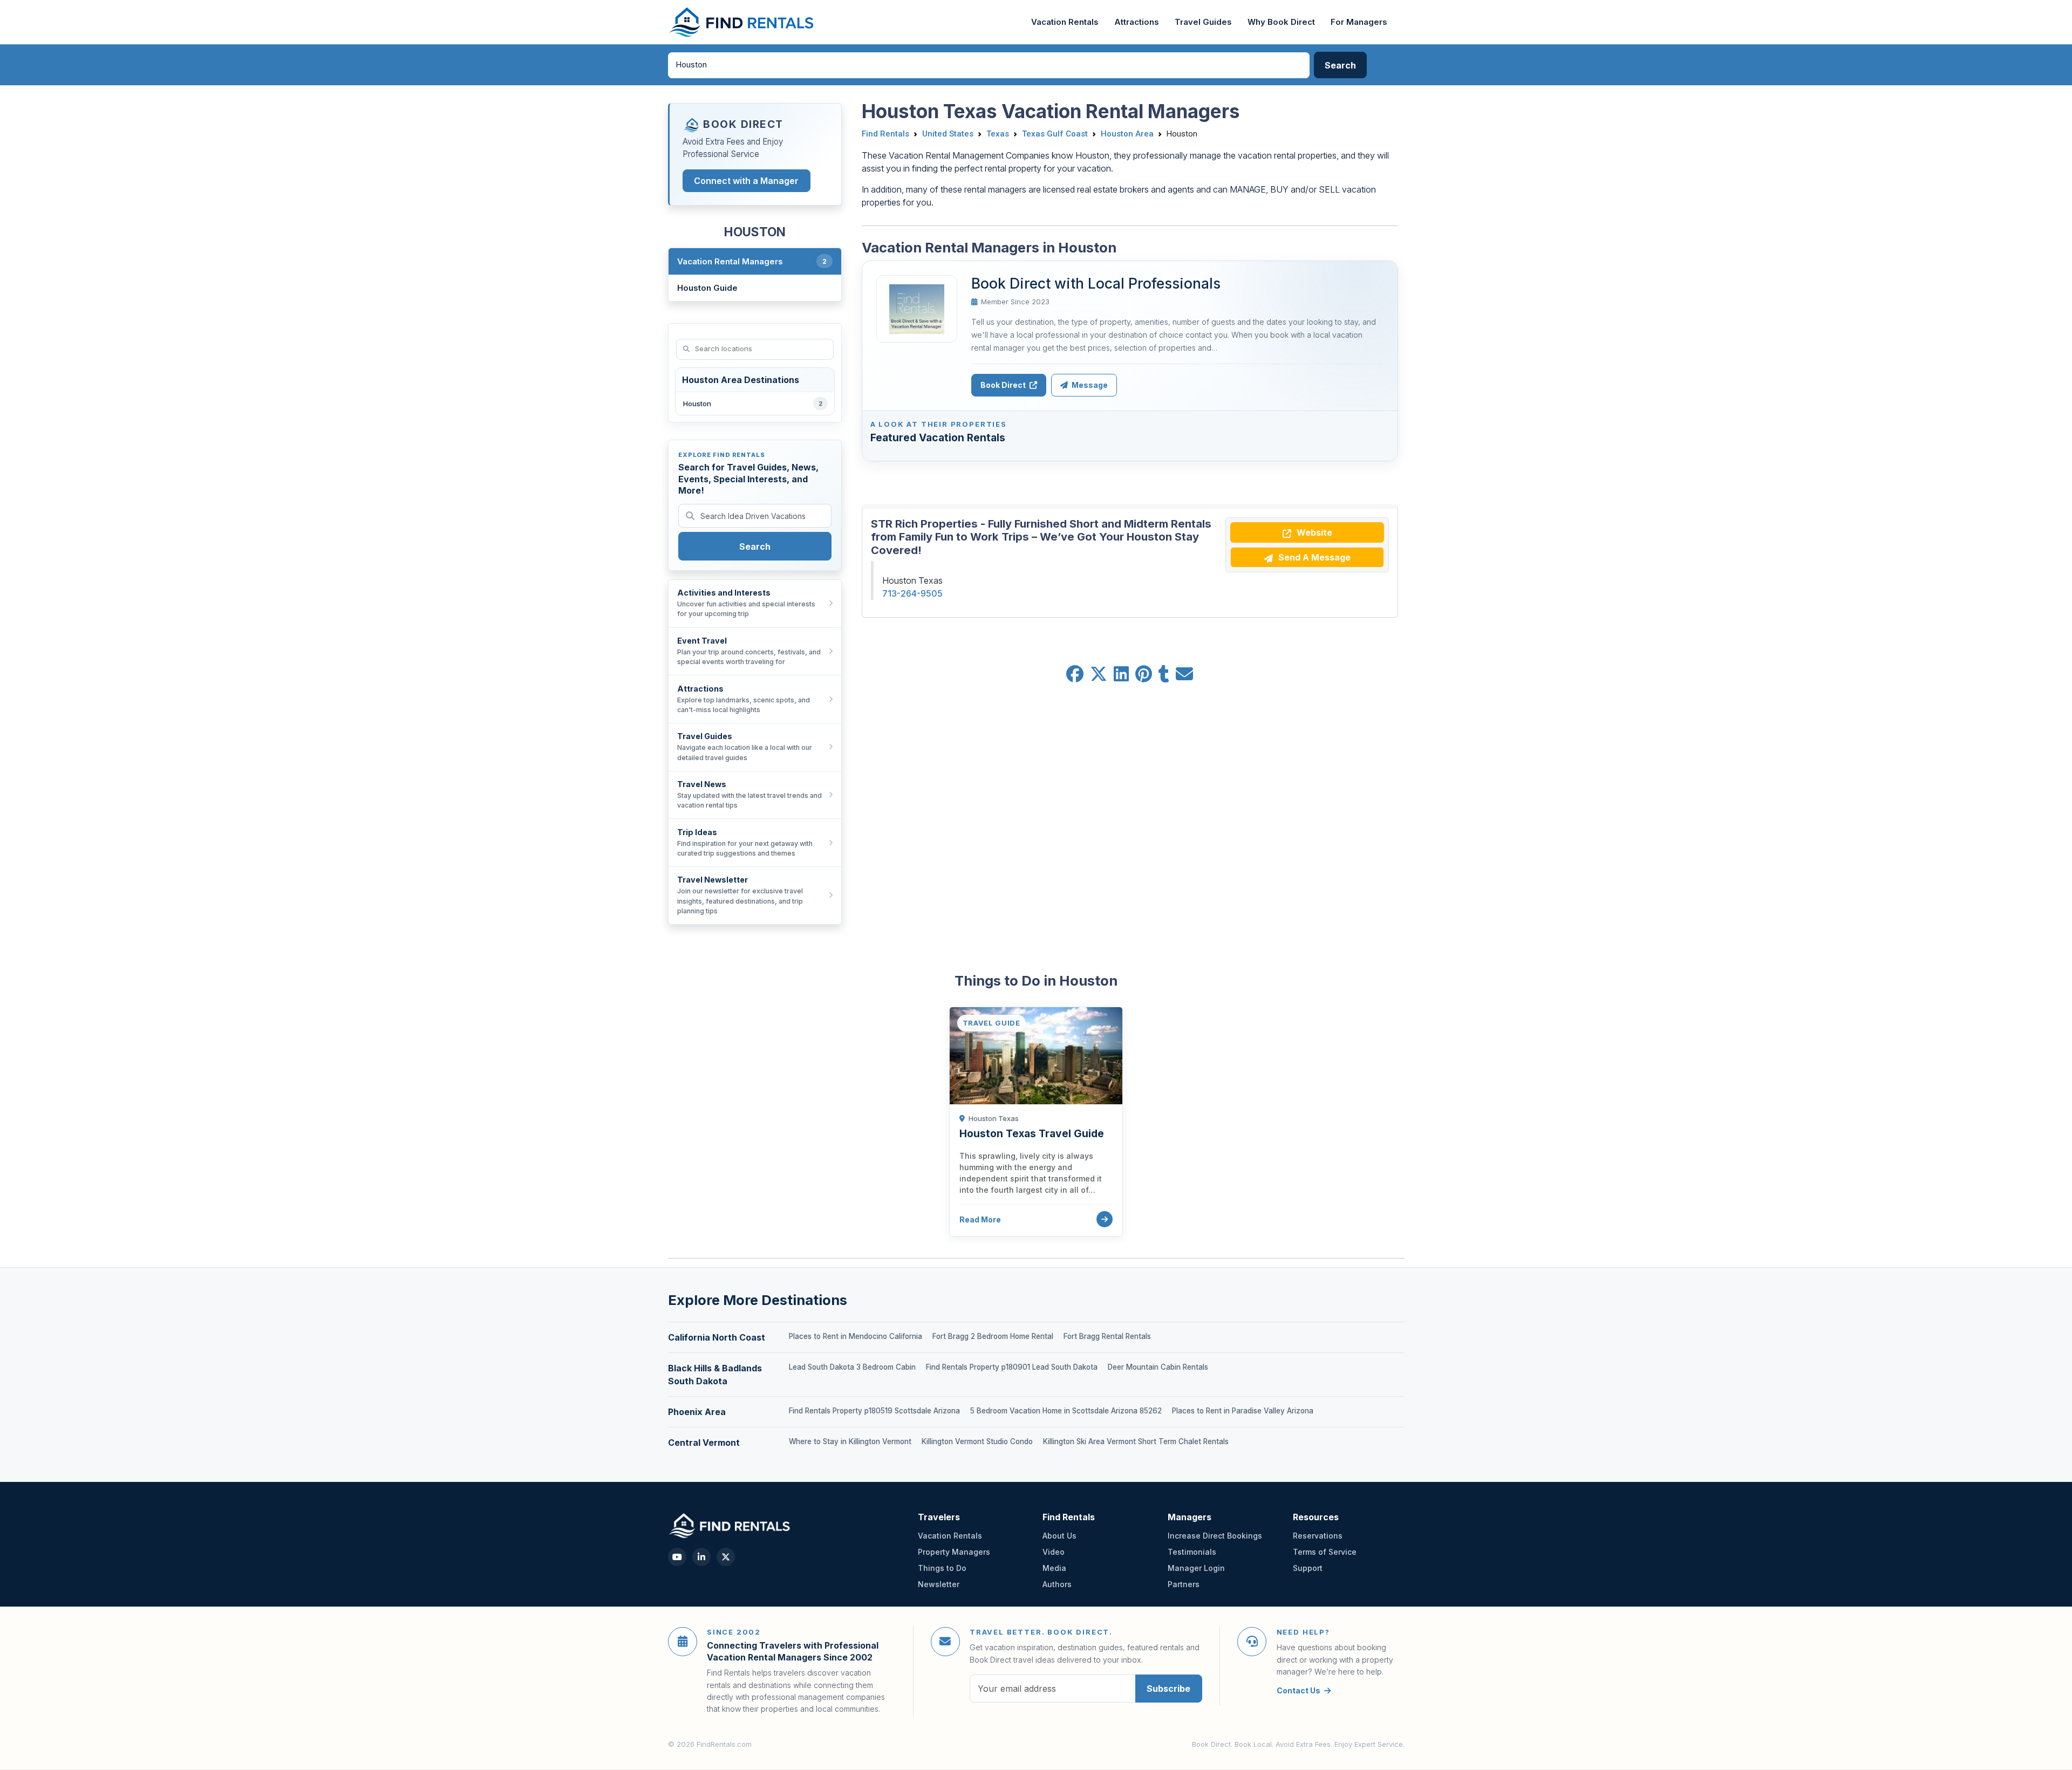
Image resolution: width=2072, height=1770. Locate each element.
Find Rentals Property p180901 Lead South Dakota (1012, 1367)
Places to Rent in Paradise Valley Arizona (1243, 1411)
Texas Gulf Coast (1055, 134)
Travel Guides (1203, 22)
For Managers (1359, 22)
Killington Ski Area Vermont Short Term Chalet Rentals (1136, 1441)
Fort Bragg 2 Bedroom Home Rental (993, 1336)
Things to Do (942, 1568)
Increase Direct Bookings (1215, 1536)
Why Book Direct (1281, 22)
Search (755, 546)
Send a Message (1313, 557)
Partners (1184, 1584)
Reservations (1318, 1536)
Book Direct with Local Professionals (1096, 283)
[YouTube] (677, 1557)
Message (1089, 385)
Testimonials (1192, 1552)
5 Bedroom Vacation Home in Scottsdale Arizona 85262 (1066, 1411)
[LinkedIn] (701, 1557)
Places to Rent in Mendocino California (856, 1336)
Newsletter (939, 1584)
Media (1054, 1568)
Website (1313, 532)
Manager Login (1196, 1568)
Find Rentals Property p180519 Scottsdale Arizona (874, 1411)
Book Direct (1004, 385)
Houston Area (1127, 134)
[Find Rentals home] (742, 22)
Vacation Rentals (1065, 22)
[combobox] (989, 65)
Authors (1057, 1584)
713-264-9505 (912, 593)
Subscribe (1168, 1689)
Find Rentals (885, 134)
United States (948, 134)
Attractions (1137, 22)
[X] (726, 1557)
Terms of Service (1325, 1552)
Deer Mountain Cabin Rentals (1158, 1367)
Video (1054, 1552)
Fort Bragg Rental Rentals (1107, 1336)
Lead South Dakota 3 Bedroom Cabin (852, 1367)
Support (1308, 1568)
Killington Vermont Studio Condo (977, 1441)
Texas (998, 134)
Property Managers (954, 1552)
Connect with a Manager (746, 181)
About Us (1059, 1536)
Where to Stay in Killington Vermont (850, 1441)
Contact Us (1299, 1690)
